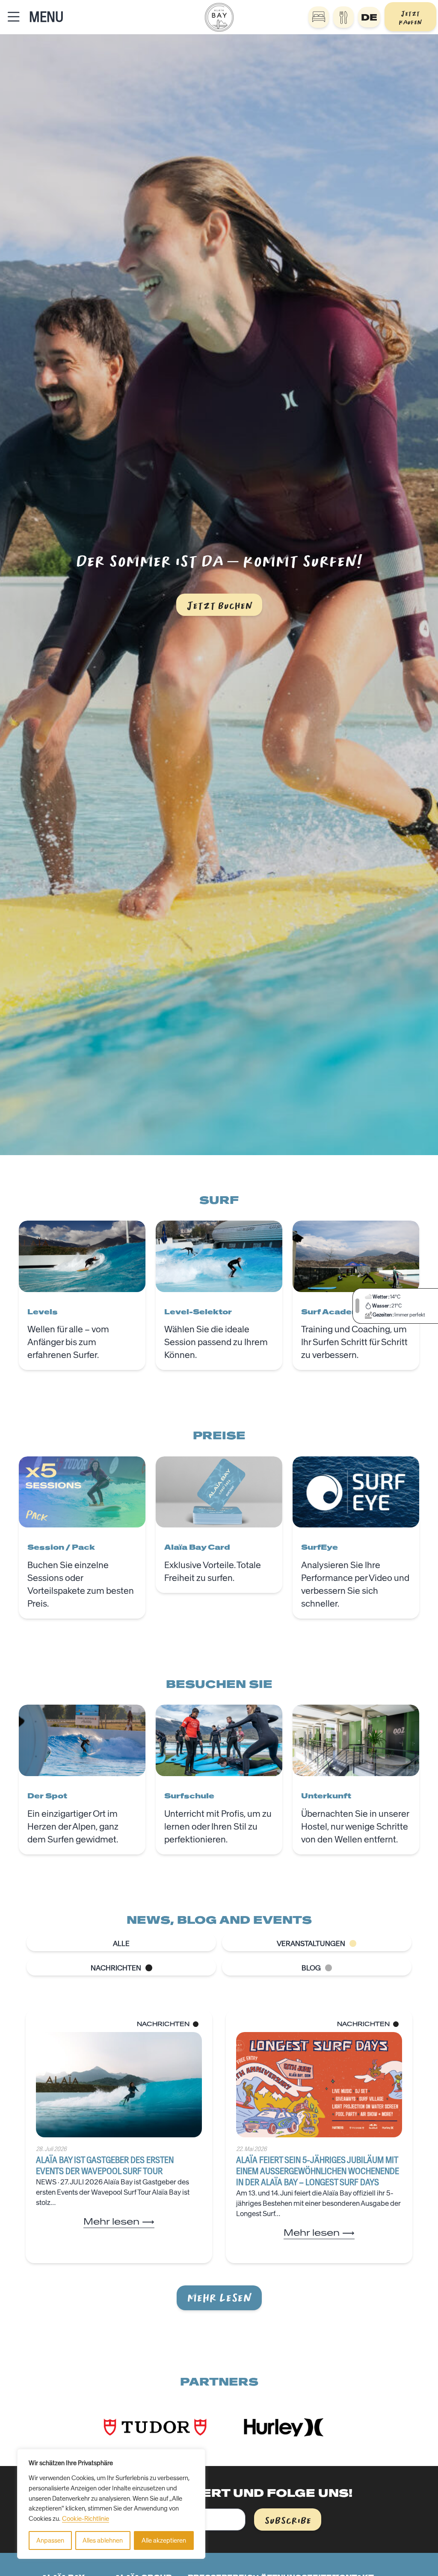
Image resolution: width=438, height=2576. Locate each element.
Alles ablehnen (103, 2540)
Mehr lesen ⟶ (119, 2221)
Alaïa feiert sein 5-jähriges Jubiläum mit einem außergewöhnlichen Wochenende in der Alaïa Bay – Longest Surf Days (318, 2171)
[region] (111, 2504)
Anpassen (50, 2540)
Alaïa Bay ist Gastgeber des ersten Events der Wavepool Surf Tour (105, 2165)
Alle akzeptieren (164, 2540)
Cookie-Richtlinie (86, 2519)
